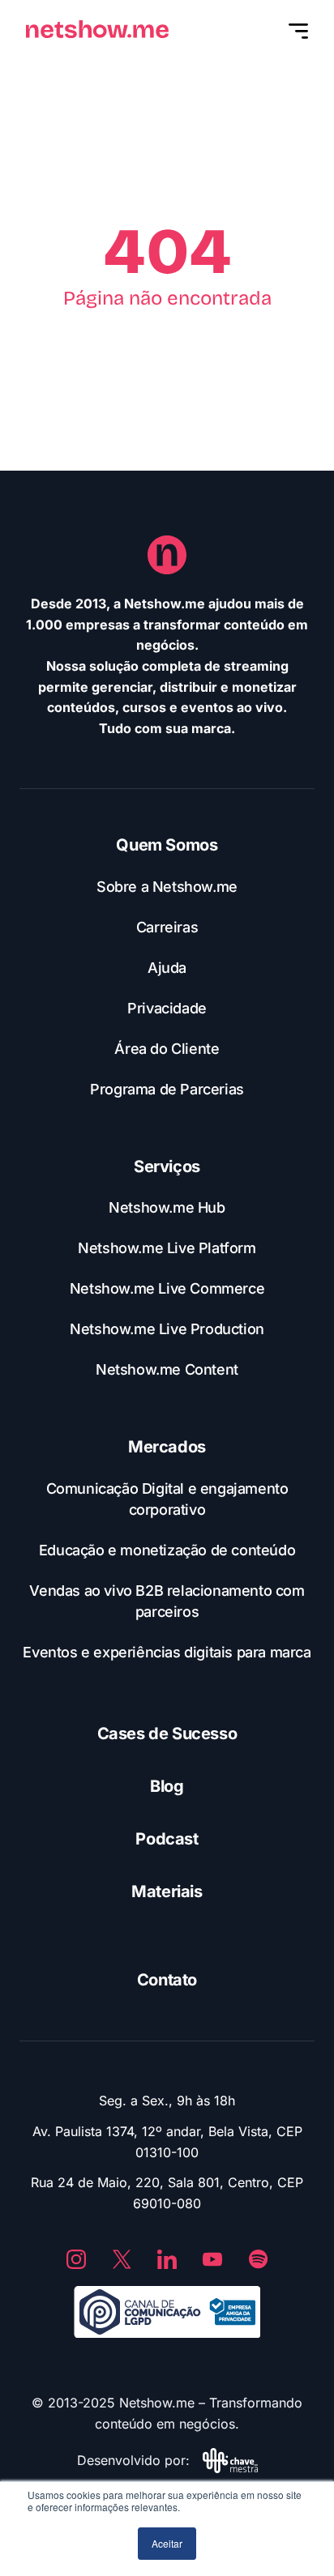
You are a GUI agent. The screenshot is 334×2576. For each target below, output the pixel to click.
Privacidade (167, 1008)
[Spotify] (258, 2259)
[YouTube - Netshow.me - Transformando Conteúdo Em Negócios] (212, 2259)
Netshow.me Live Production (167, 1329)
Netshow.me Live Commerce (167, 1288)
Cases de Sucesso (167, 1734)
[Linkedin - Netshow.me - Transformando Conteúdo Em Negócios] (167, 2259)
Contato (167, 1980)
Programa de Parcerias (167, 1089)
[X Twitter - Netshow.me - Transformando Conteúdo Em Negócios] (122, 2259)
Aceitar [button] (167, 2543)
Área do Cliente (167, 1049)
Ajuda (167, 968)
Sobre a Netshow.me (167, 887)
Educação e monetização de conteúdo (167, 1550)
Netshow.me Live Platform (167, 1248)
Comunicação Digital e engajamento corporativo (167, 1499)
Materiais (167, 1891)
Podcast (167, 1839)
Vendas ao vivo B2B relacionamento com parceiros (167, 1601)
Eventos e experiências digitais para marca (167, 1652)
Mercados (167, 1447)
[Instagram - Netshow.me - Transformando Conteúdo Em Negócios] (76, 2259)
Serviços (167, 1166)
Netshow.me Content (167, 1369)
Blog (167, 1786)
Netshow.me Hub (167, 1207)
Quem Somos (167, 845)
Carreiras (167, 927)
